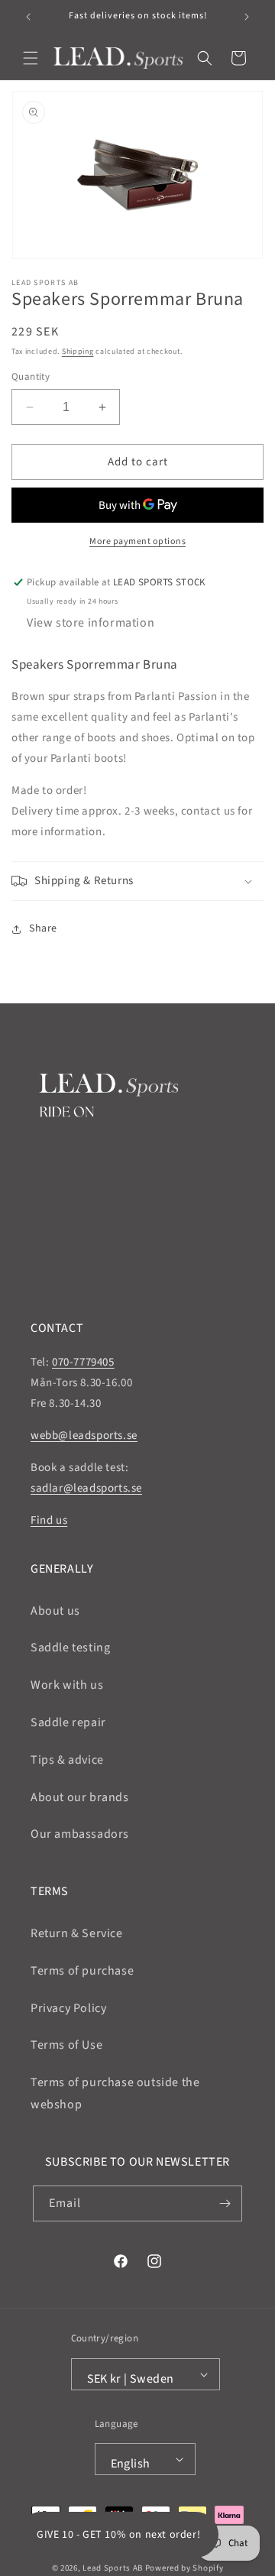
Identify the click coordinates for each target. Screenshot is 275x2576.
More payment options (137, 541)
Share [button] (43, 928)
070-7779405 (83, 1362)
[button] (31, 58)
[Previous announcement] (28, 17)
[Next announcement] (247, 17)
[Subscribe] (225, 2203)
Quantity (31, 377)
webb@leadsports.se (84, 1435)
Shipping (78, 352)
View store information (91, 623)
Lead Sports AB (113, 2568)
